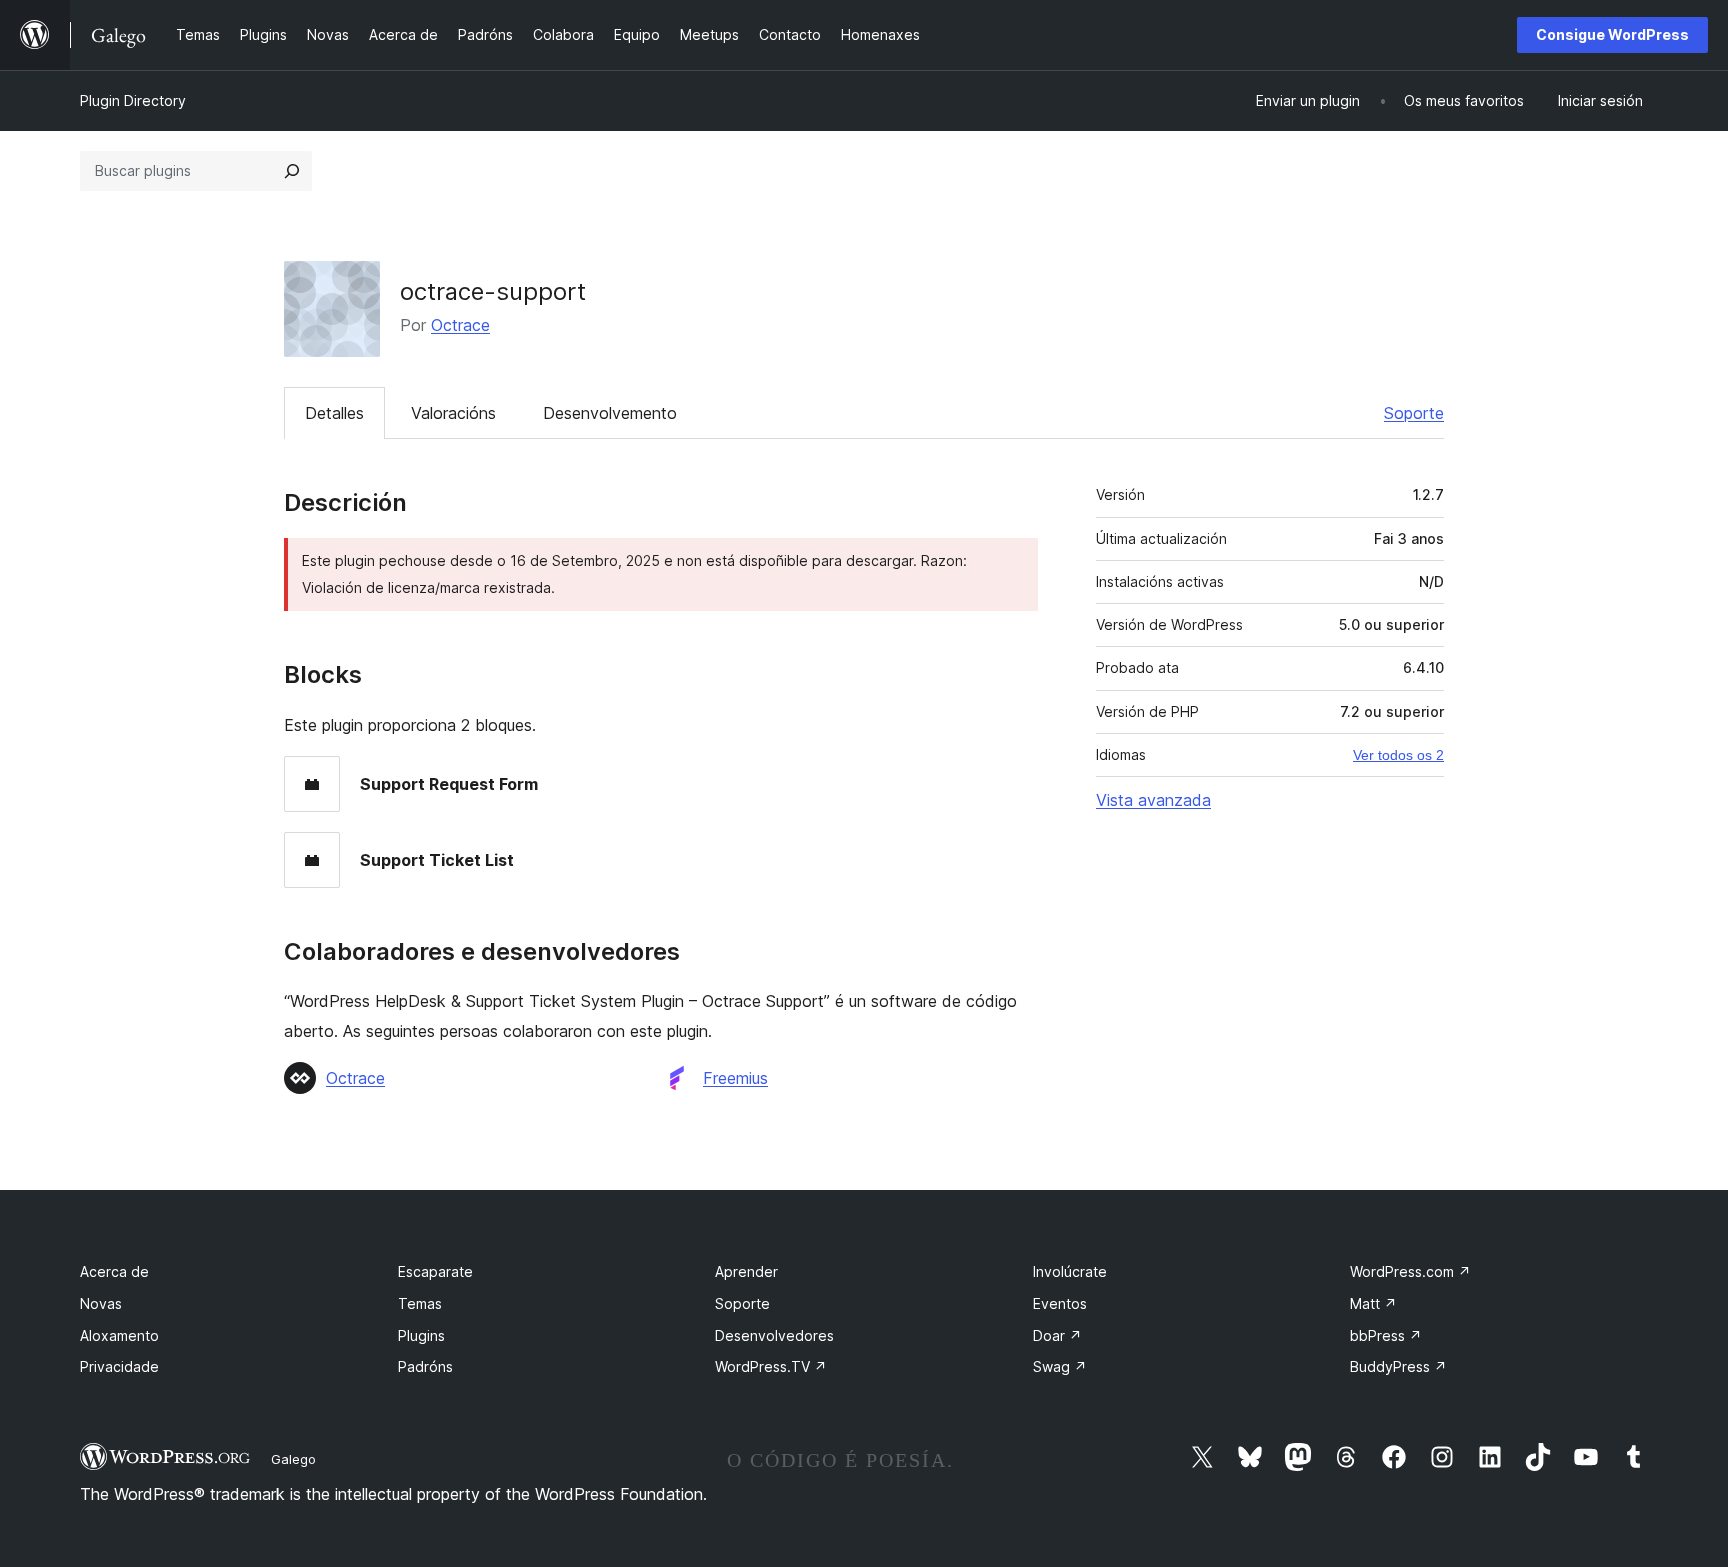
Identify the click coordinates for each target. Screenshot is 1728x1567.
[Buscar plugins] (292, 171)
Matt (1373, 1303)
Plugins (421, 1335)
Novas (101, 1303)
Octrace (460, 325)
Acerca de (114, 1271)
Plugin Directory (133, 100)
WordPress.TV (771, 1366)
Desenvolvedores (774, 1335)
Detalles (334, 413)
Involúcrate (1070, 1271)
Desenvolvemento (610, 413)
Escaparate (435, 1271)
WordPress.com (1410, 1271)
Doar (1057, 1335)
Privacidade (119, 1366)
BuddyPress (1398, 1366)
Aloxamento (119, 1335)
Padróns (425, 1366)
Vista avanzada (1153, 800)
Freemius (735, 1078)
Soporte (1414, 413)
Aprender (746, 1271)
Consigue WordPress (1612, 34)
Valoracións (453, 413)
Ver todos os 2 (1398, 755)
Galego (293, 1459)
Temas (420, 1303)
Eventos (1060, 1303)
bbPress (1386, 1335)
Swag (1060, 1366)
